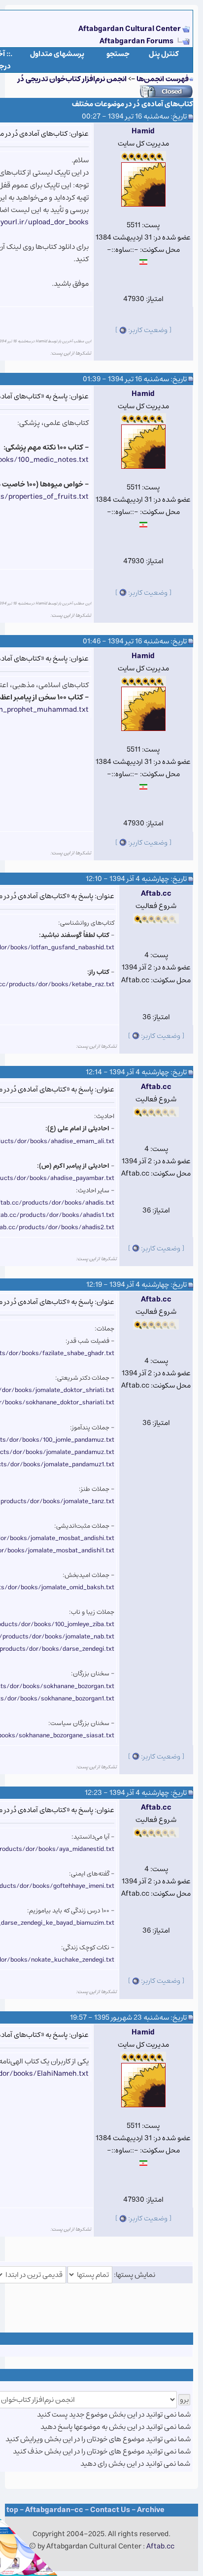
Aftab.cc (156, 894)
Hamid (143, 131)
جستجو (118, 54)
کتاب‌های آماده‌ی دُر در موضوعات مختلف (133, 104)
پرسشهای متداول (57, 54)
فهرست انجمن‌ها (163, 79)
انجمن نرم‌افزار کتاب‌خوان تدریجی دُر (72, 79)
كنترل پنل (164, 54)
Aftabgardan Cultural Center (130, 29)
